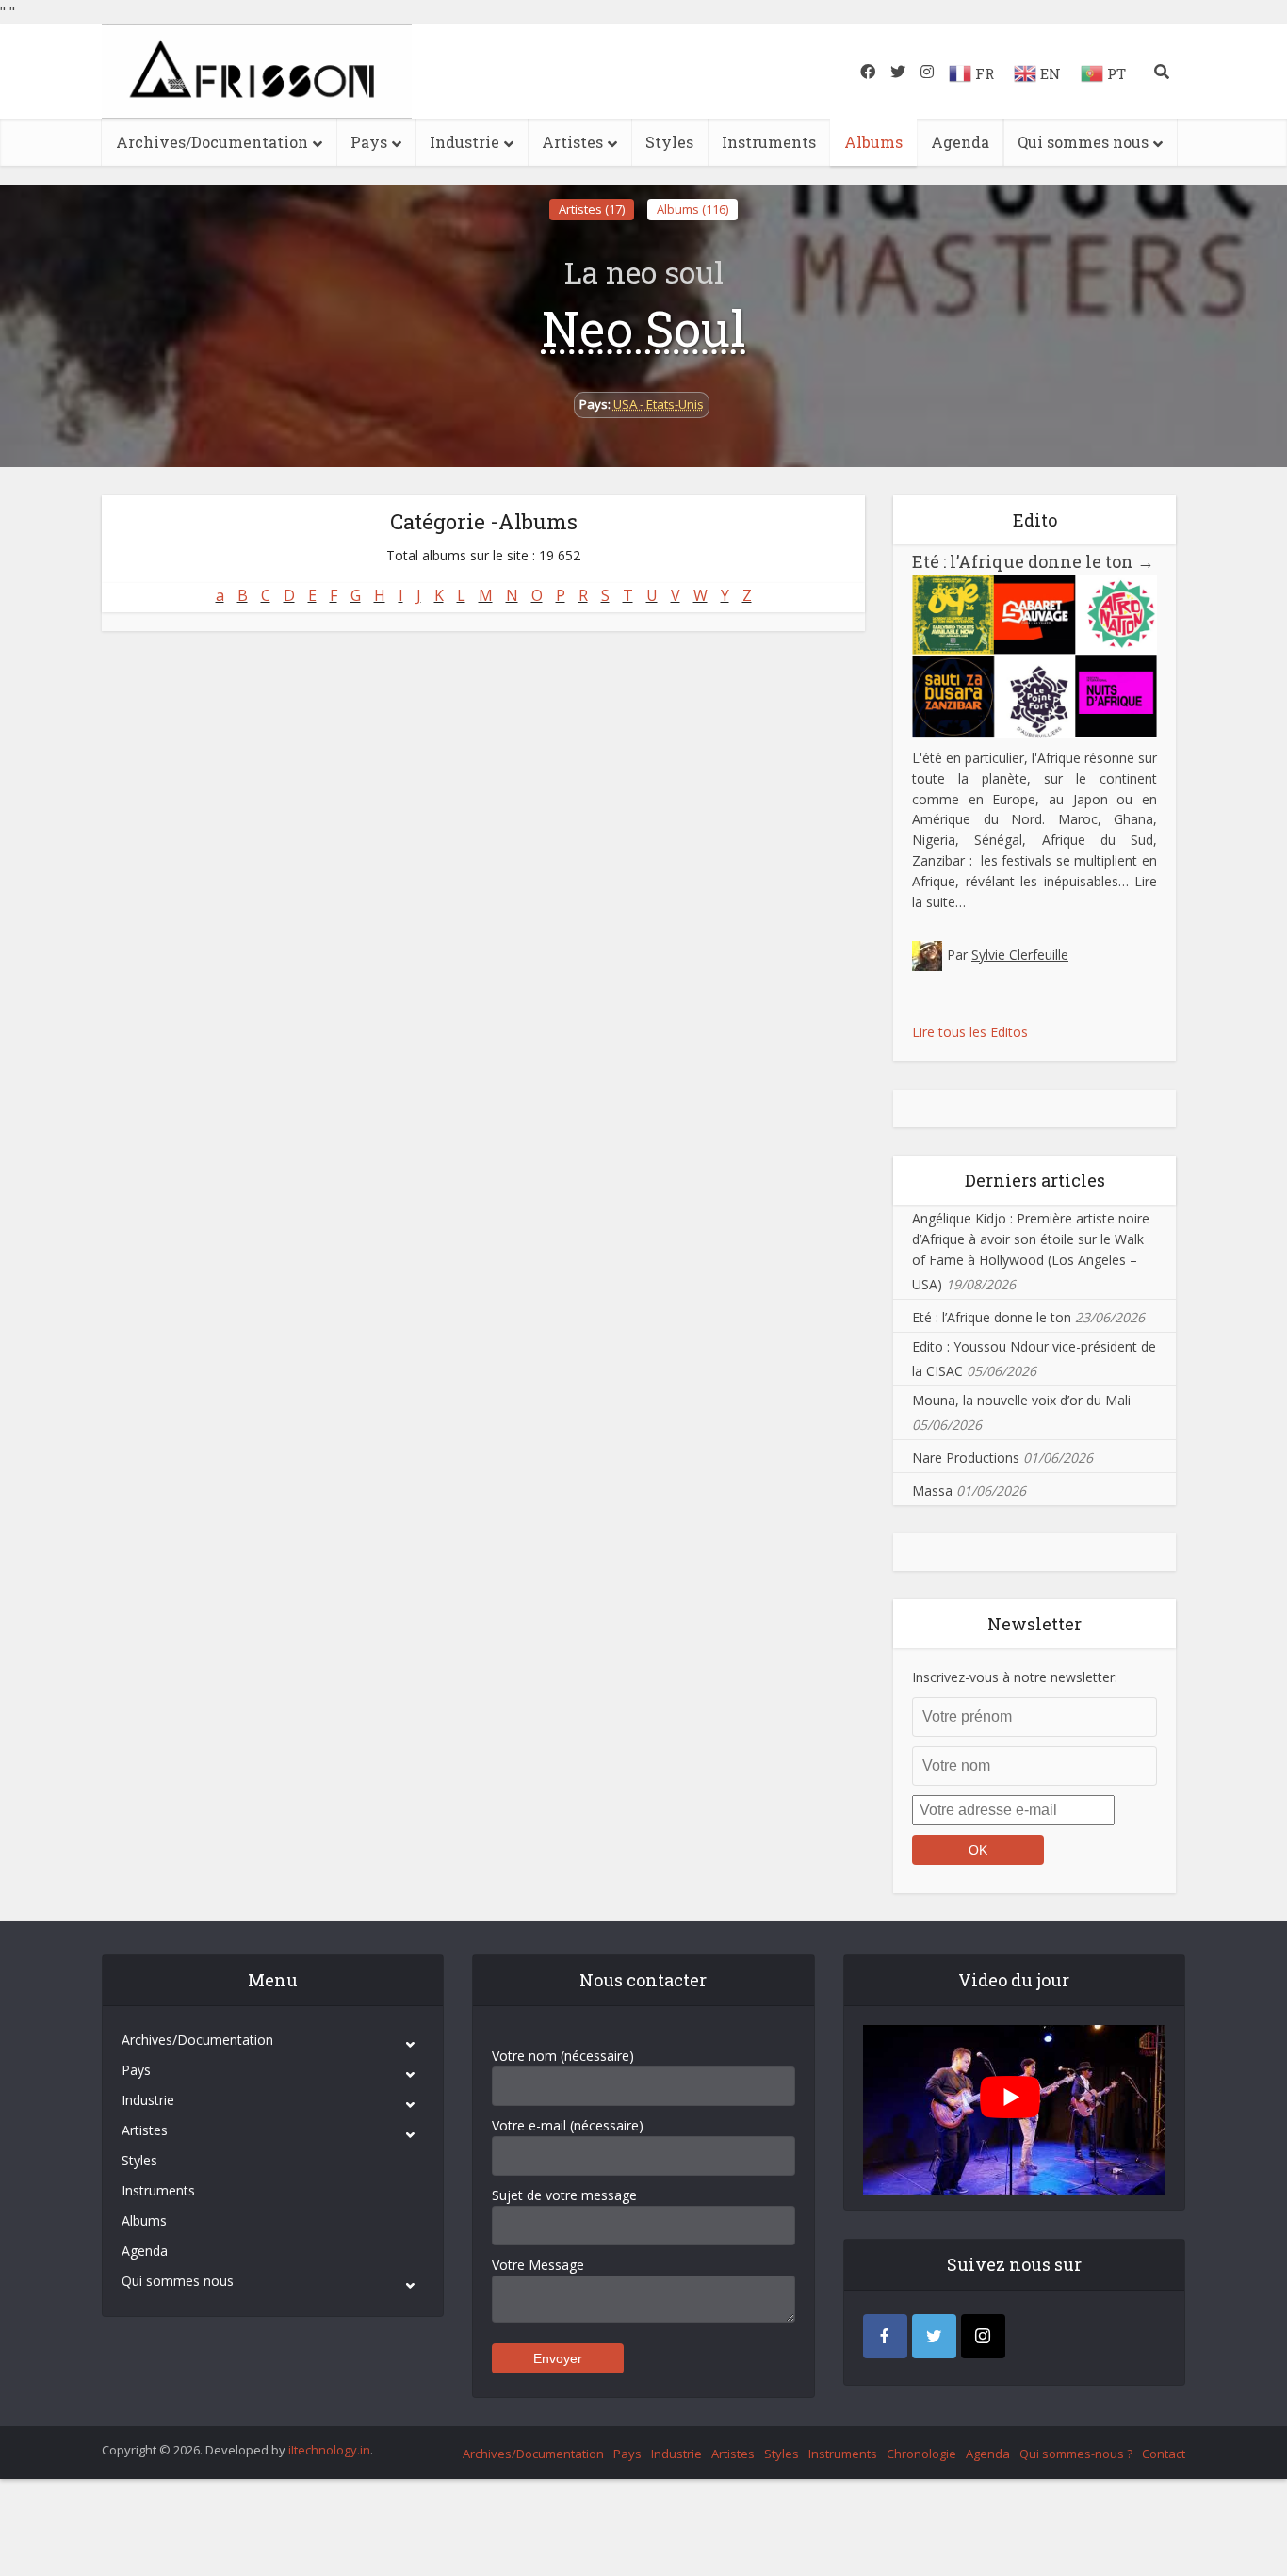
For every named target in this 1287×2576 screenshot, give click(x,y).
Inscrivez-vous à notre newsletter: (1015, 1677)
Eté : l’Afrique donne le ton (1033, 561)
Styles (669, 142)
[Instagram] (983, 2336)
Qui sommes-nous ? (1076, 2454)
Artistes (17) (592, 209)
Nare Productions (966, 1458)
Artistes (572, 142)
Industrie (464, 142)
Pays (369, 142)
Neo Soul (644, 328)
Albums (873, 142)
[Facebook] (885, 2336)
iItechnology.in (329, 2450)
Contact (1164, 2454)
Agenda (960, 142)
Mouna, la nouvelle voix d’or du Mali (1021, 1400)
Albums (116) (692, 209)
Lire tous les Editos (970, 1032)
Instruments (769, 142)
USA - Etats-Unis (659, 404)
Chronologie (921, 2454)
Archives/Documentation (212, 142)
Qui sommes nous (1083, 142)
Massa (932, 1491)
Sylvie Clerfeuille (1020, 955)
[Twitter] (934, 2336)
